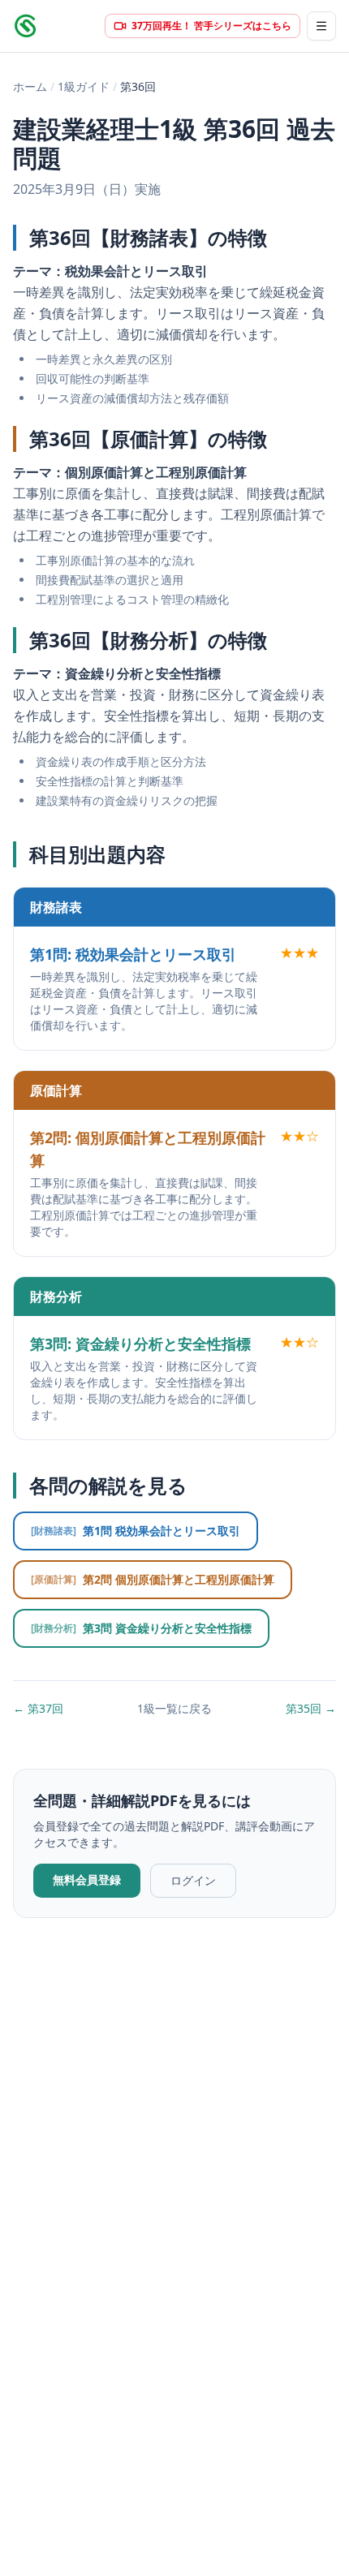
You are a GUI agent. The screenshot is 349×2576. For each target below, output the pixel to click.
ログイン (193, 1880)
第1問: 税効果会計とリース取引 (133, 954)
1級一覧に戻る (174, 1708)
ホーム (30, 86)
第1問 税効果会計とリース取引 (136, 1531)
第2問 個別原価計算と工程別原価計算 (153, 1579)
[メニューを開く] (321, 26)
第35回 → (311, 1708)
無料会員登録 (87, 1879)
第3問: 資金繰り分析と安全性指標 (140, 1344)
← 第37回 (38, 1708)
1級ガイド (84, 86)
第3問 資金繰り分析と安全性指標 (141, 1628)
